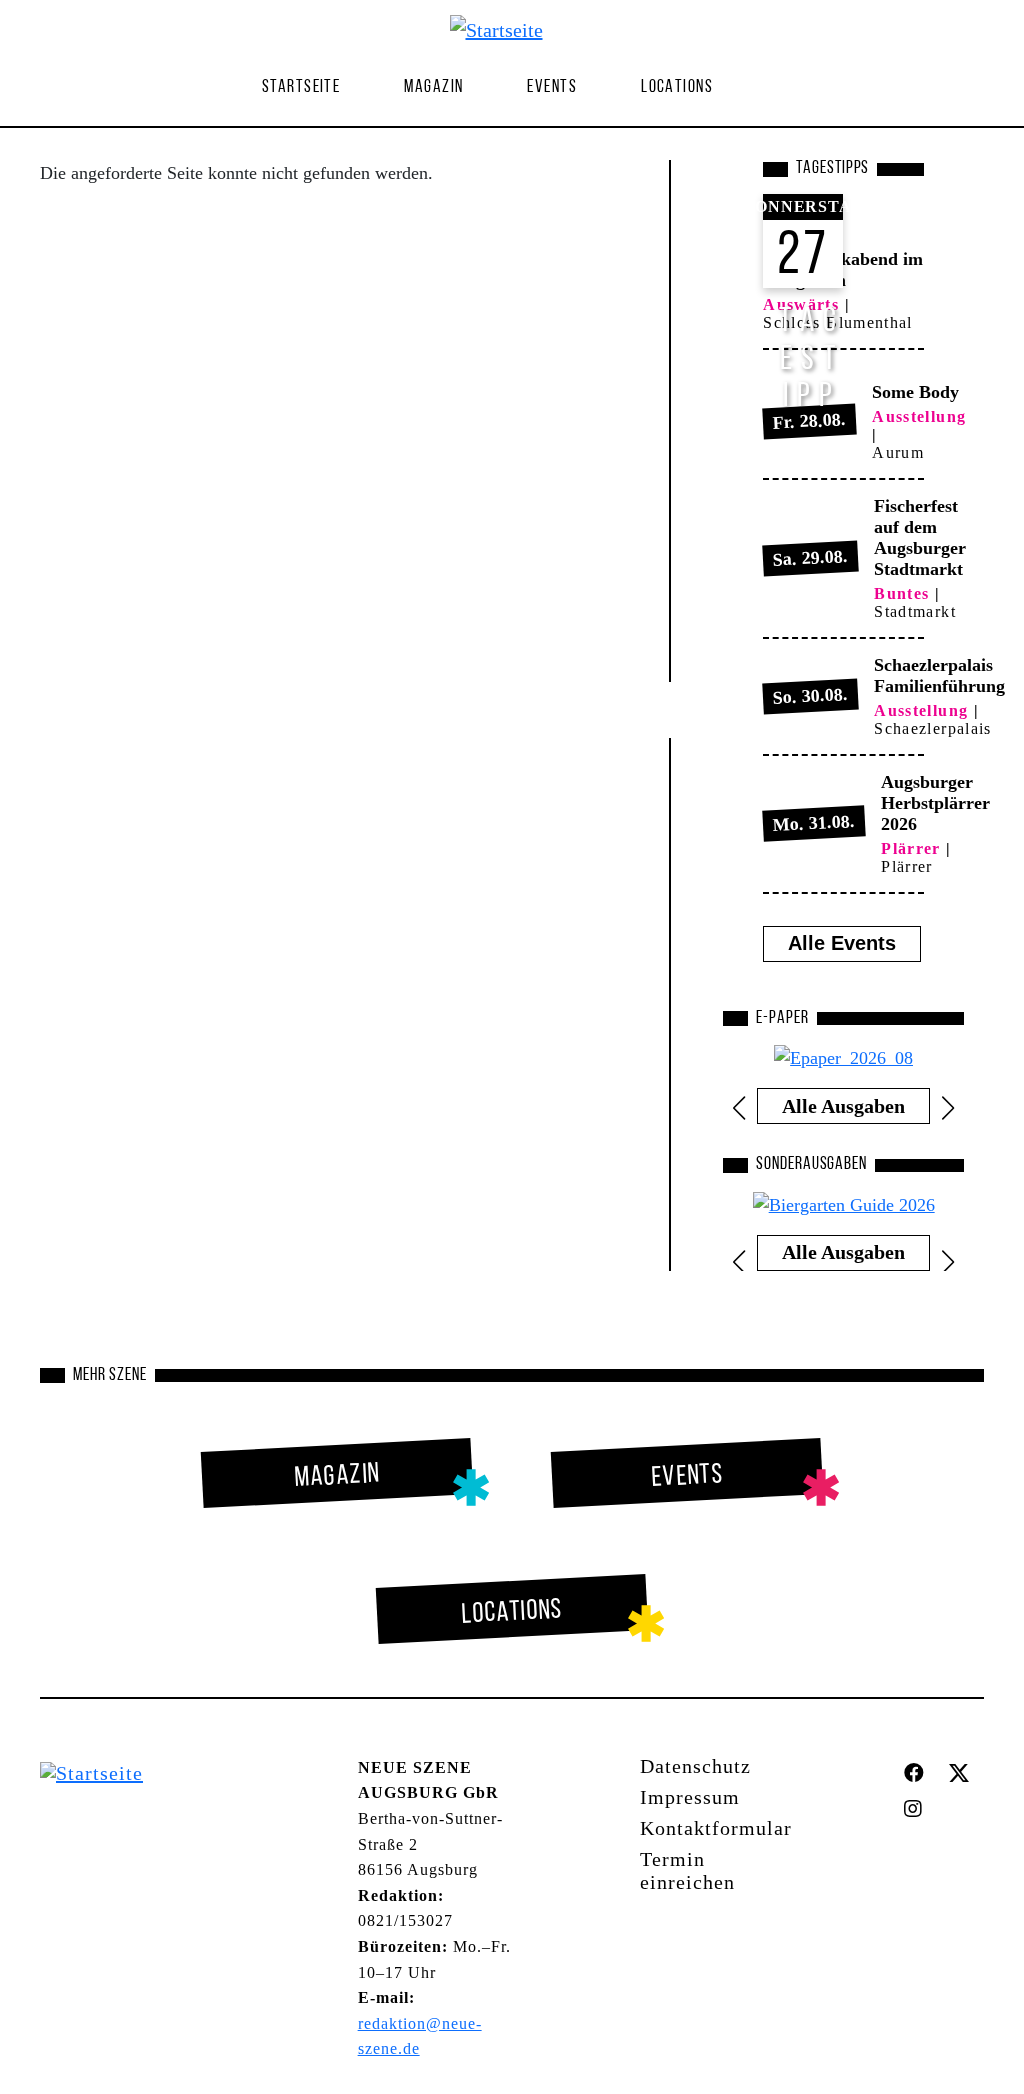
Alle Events (842, 943)
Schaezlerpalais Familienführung (939, 675)
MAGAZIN (433, 88)
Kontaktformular (716, 1828)
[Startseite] (504, 29)
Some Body (915, 392)
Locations (677, 88)
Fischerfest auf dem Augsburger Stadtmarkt (920, 537)
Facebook (918, 1773)
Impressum (690, 1797)
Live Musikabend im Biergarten (843, 269)
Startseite (301, 88)
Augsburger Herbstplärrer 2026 (935, 803)
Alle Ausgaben (843, 1106)
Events (552, 88)
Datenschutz (695, 1766)
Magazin (337, 1476)
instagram (918, 1809)
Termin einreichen (687, 1870)
